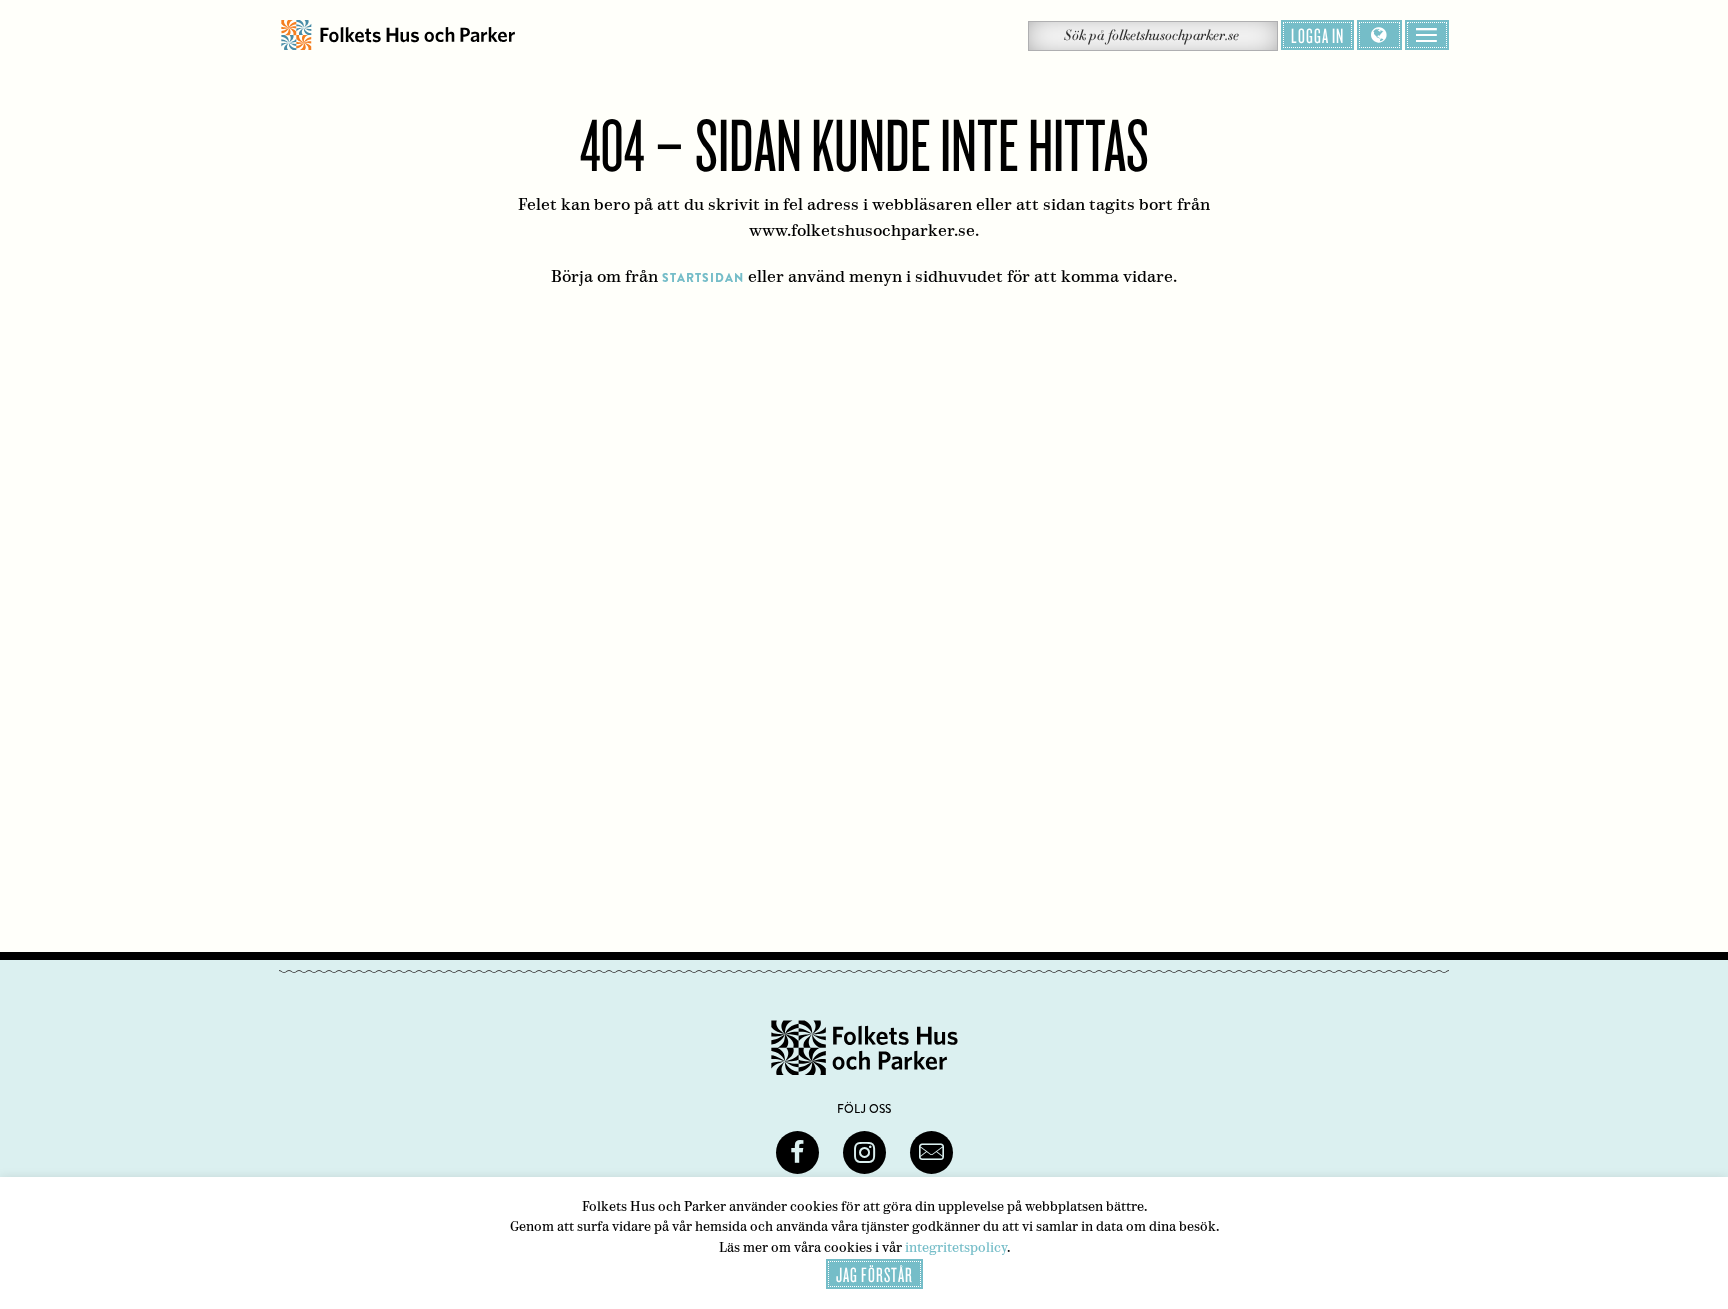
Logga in (1317, 35)
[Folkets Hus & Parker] (398, 35)
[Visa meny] (1427, 35)
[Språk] (1379, 35)
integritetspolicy (956, 1247)
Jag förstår (874, 1274)
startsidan (703, 278)
